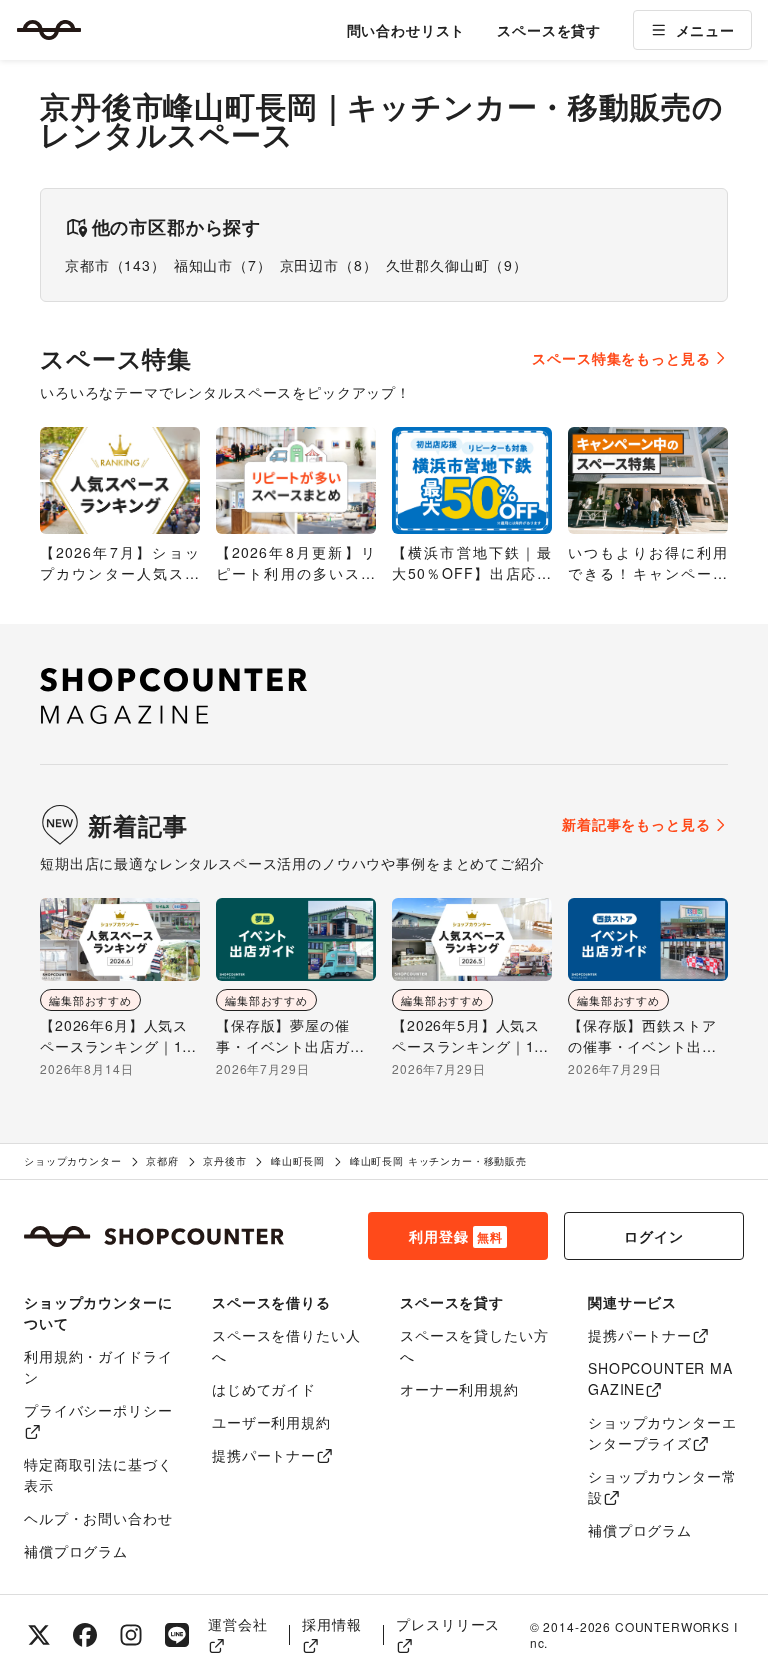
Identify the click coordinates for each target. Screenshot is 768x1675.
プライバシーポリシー (98, 1410)
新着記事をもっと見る (636, 824)
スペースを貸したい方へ (474, 1345)
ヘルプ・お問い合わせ (98, 1518)
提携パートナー (264, 1455)
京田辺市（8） (329, 265)
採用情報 (331, 1624)
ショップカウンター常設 (662, 1486)
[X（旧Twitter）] (39, 1635)
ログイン (653, 1236)
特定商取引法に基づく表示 (98, 1474)
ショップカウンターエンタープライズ (662, 1432)
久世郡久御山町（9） (457, 265)
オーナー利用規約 (459, 1389)
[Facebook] (85, 1635)
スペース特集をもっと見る (621, 358)
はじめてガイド (264, 1389)
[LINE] (177, 1635)
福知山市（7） (223, 265)
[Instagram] (131, 1635)
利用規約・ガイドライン (98, 1366)
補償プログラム (76, 1551)
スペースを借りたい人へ (286, 1345)
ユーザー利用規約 (271, 1422)
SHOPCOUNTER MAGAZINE (660, 1378)
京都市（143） (115, 265)
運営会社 (237, 1624)
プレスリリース (448, 1624)
